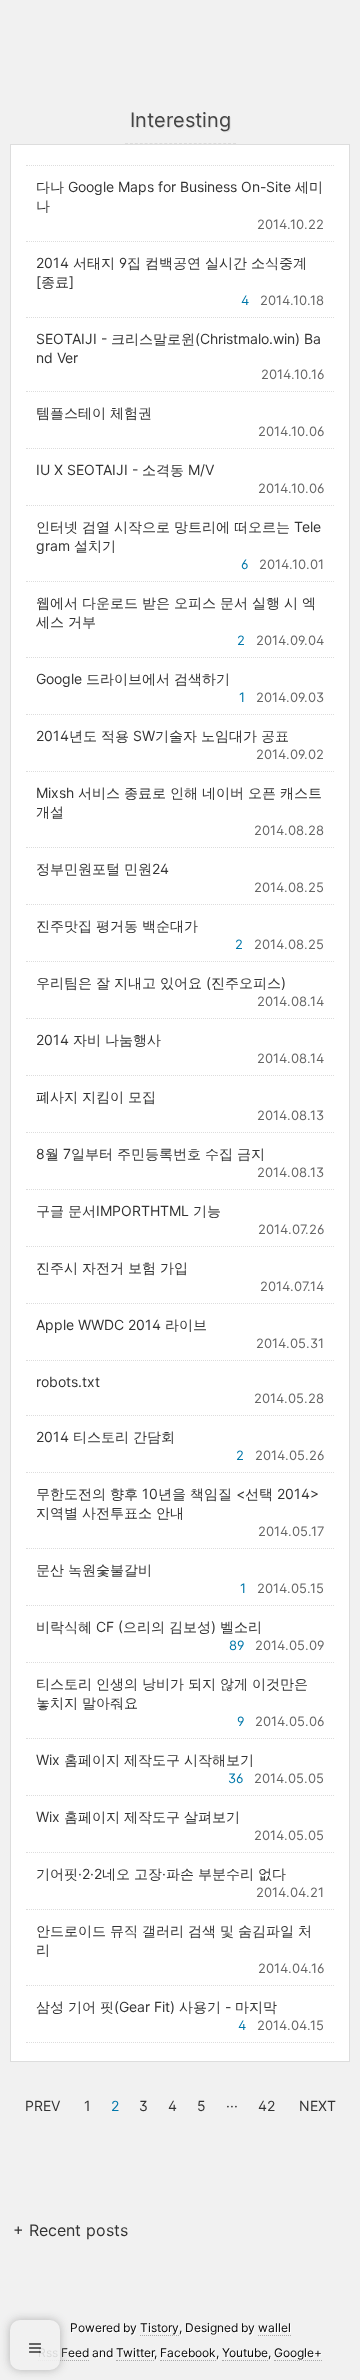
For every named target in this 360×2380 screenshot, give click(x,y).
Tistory (159, 2327)
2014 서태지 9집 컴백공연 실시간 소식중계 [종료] (171, 272)
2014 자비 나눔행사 (98, 1039)
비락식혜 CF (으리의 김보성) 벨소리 (149, 1626)
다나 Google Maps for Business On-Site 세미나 (179, 196)
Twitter (135, 2352)
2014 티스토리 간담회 (105, 1436)
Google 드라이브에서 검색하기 (133, 678)
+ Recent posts (70, 2230)
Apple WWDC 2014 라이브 (121, 1324)
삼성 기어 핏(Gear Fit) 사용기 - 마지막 (156, 2006)
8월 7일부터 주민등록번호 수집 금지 (150, 1153)
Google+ (298, 2352)
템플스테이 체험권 (94, 412)
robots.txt (68, 1381)
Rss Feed (63, 2352)
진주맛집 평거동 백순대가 (117, 925)
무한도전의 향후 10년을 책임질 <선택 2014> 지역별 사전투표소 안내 (177, 1503)
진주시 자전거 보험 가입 (112, 1267)
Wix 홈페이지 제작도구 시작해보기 (145, 1759)
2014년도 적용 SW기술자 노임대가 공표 (162, 735)
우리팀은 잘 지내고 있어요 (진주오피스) (161, 982)
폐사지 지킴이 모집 (96, 1096)
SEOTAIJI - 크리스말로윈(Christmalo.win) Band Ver (178, 348)
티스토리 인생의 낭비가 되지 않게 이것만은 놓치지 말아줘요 (172, 1693)
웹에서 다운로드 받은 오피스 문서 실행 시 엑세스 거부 (176, 612)
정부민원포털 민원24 (102, 868)
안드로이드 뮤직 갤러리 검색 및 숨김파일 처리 (174, 1940)
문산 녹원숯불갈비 (94, 1569)
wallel (274, 2327)
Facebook (188, 2352)
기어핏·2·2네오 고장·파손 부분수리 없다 (161, 1873)
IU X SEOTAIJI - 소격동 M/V (125, 469)
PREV (40, 2103)
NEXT (315, 2103)
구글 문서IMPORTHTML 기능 (128, 1210)
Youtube (245, 2352)
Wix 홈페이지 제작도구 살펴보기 (138, 1816)
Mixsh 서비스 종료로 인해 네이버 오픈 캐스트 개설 (179, 802)
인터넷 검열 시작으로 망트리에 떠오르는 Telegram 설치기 (178, 536)
